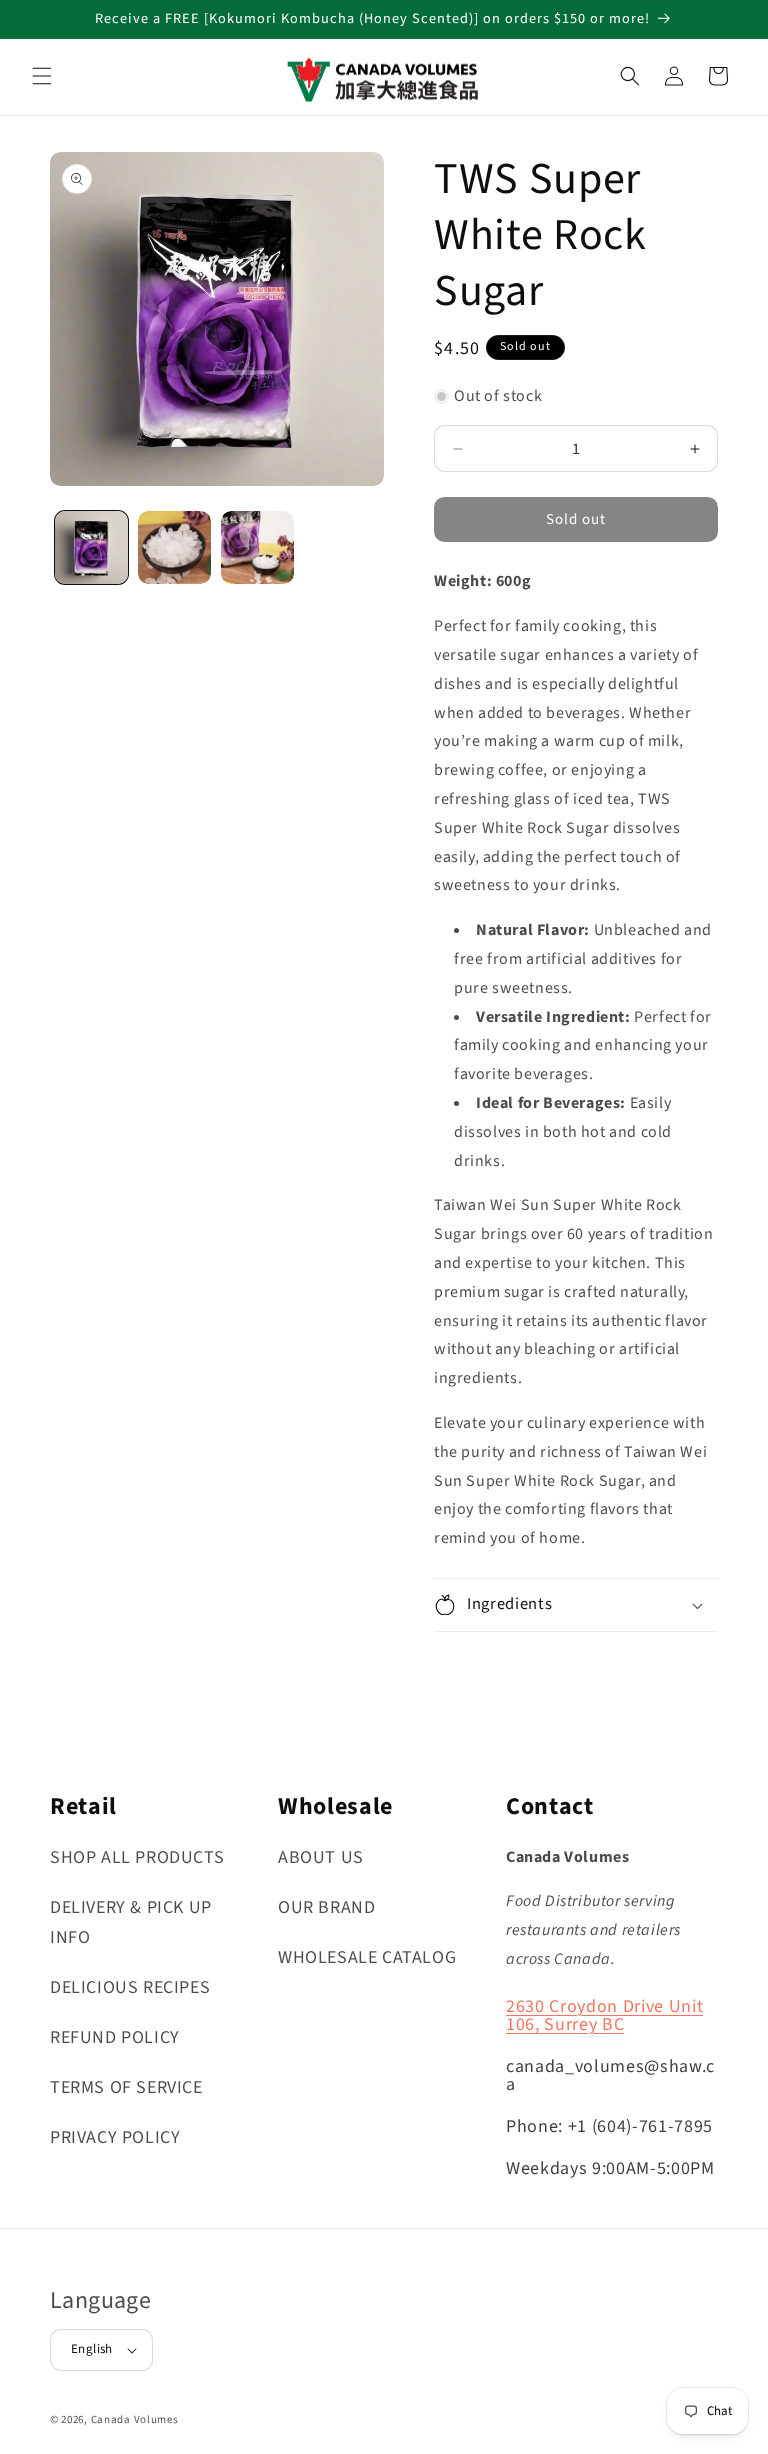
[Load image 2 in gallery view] (174, 547)
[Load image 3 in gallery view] (257, 547)
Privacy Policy (115, 2137)
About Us (321, 1857)
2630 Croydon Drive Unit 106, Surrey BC (604, 2015)
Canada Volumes (135, 2419)
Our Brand (326, 1907)
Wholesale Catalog (367, 1957)
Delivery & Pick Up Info (131, 1922)
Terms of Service (126, 2087)
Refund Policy (115, 2037)
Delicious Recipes (130, 1987)
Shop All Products (137, 1857)
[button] (42, 76)
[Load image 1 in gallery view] (91, 547)
